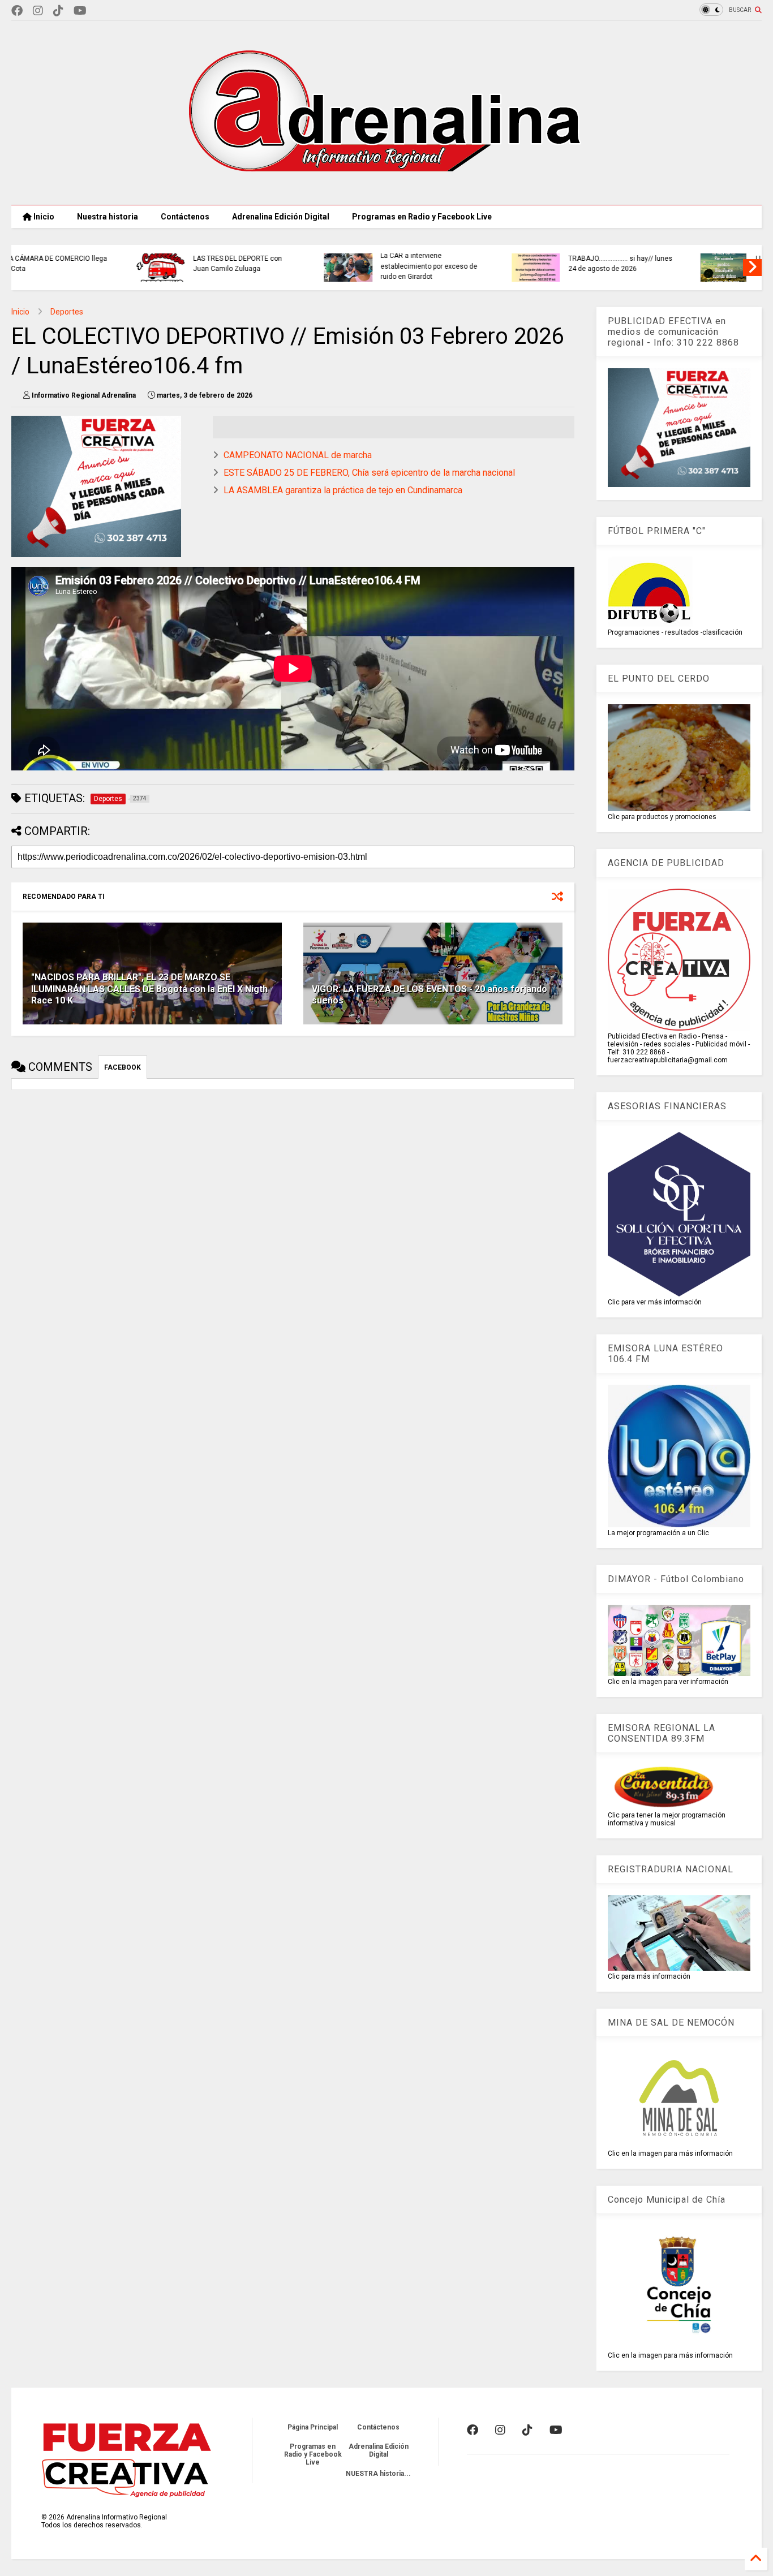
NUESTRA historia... (378, 2474)
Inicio (43, 217)
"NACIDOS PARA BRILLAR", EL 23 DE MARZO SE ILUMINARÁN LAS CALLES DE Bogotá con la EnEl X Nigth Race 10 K (149, 989)
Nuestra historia (108, 217)
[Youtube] (80, 11)
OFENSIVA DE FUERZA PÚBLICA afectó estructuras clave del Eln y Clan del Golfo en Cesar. (504, 266)
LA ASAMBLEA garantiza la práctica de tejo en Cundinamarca (343, 490)
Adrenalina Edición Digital (281, 217)
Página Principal (313, 2427)
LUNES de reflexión (106, 259)
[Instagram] (38, 11)
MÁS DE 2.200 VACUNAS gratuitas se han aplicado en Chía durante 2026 (692, 266)
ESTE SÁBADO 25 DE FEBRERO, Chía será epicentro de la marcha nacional (369, 473)
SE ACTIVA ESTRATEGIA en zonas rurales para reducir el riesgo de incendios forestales (317, 266)
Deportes (67, 312)
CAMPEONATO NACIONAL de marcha (298, 455)
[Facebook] (17, 11)
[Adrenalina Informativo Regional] (386, 191)
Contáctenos (185, 217)
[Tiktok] (58, 11)
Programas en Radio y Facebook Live (422, 217)
